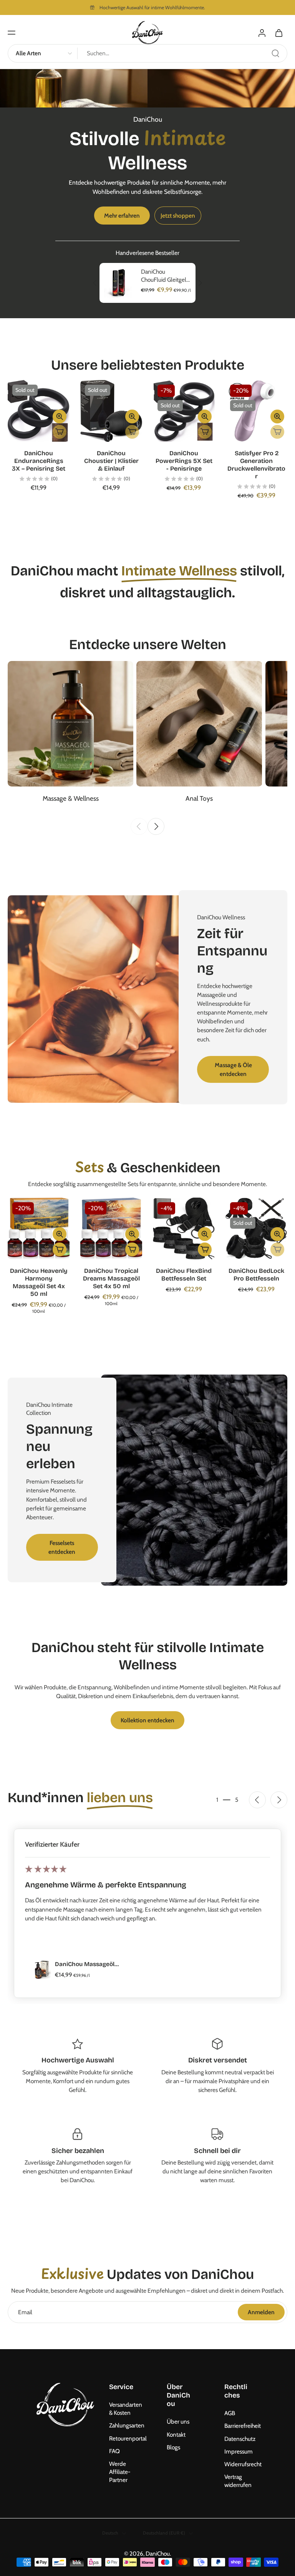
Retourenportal (126, 2438)
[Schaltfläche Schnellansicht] (60, 416)
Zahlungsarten (126, 2426)
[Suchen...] (275, 53)
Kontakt (176, 2435)
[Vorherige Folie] (95, 283)
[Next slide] (156, 826)
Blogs (173, 2447)
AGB (230, 2413)
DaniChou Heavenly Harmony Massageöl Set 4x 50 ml (39, 1282)
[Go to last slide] (257, 1800)
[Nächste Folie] (200, 283)
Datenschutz (240, 2439)
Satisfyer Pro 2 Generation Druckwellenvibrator (256, 465)
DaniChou (158, 2554)
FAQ (114, 2451)
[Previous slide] (139, 826)
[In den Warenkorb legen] (60, 1249)
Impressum (239, 2451)
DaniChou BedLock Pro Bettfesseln (256, 1275)
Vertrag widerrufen (238, 2481)
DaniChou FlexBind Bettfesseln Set (184, 1275)
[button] (12, 33)
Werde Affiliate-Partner (120, 2472)
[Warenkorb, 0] (279, 33)
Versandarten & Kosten (126, 2409)
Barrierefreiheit (242, 2426)
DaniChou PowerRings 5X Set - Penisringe (184, 461)
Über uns (178, 2422)
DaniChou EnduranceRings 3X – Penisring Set (39, 461)
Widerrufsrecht (242, 2464)
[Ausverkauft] (60, 432)
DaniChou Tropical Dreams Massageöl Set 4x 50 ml (111, 1278)
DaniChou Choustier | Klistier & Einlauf (111, 461)
